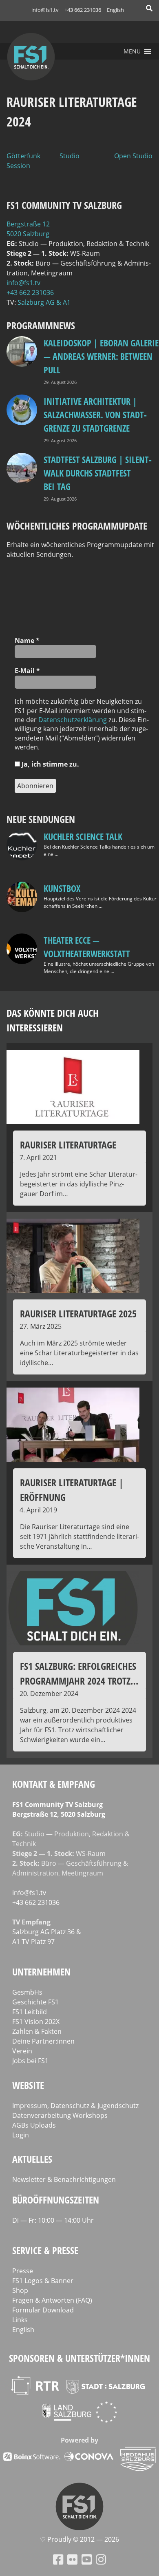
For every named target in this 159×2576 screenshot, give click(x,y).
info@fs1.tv (45, 10)
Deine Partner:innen (43, 2041)
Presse (23, 2271)
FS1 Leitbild (30, 2012)
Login (21, 2135)
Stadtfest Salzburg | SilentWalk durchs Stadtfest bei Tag (98, 473)
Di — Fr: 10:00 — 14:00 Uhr (53, 2220)
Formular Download (43, 2310)
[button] (132, 51)
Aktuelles (32, 2159)
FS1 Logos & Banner (43, 2281)
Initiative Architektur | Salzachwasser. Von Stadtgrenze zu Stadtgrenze (95, 415)
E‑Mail (27, 671)
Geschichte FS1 (35, 2002)
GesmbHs (27, 1992)
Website (28, 2085)
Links (20, 2320)
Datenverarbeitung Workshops (60, 2115)
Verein (22, 2051)
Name (27, 641)
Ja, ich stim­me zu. (50, 764)
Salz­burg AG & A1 (44, 302)
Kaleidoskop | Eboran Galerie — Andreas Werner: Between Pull (101, 356)
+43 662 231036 (83, 10)
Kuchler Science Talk (83, 836)
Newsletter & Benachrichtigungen (64, 2179)
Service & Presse (45, 2250)
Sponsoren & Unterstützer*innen (79, 2358)
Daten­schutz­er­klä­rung (73, 720)
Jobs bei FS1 (30, 2061)
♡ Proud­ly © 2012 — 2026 (79, 2539)
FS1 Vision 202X (36, 2022)
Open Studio (133, 156)
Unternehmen (41, 1972)
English (115, 10)
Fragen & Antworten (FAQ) (52, 2300)
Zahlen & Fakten (37, 2031)
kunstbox (62, 888)
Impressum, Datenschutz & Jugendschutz (75, 2106)
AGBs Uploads (34, 2125)
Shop (20, 2290)
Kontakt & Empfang (54, 1784)
